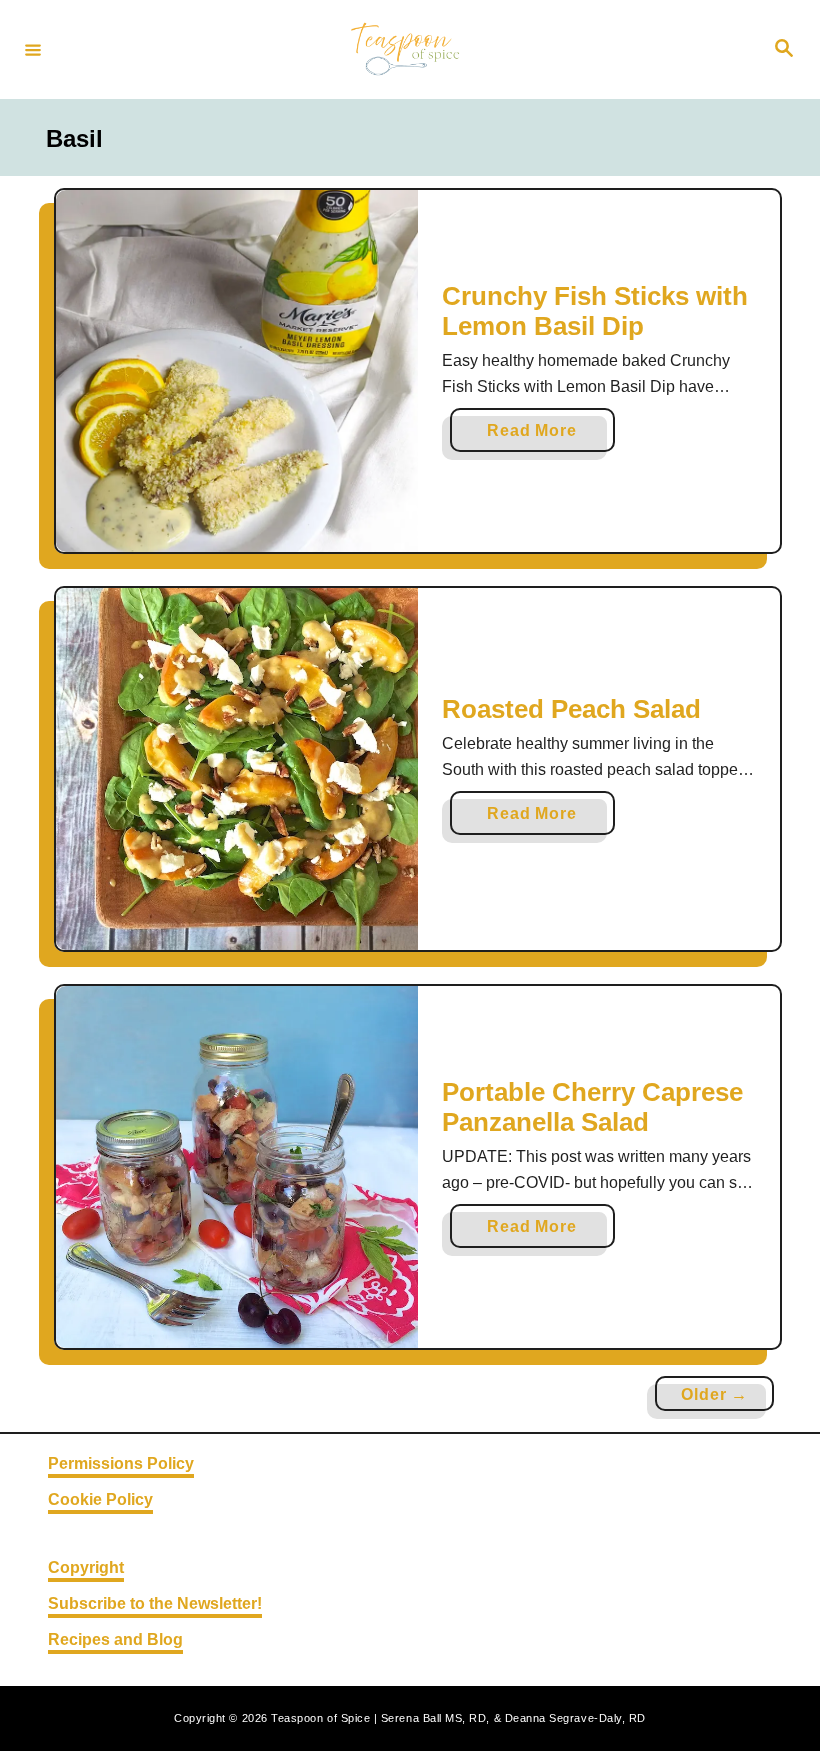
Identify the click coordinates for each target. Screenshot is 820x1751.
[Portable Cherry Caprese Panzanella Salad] (237, 1167)
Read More (538, 436)
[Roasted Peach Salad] (237, 769)
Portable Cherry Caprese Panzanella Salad (592, 1107)
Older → (714, 1394)
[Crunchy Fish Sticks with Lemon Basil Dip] (237, 371)
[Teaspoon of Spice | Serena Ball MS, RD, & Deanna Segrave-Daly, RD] (407, 49)
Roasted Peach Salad (571, 709)
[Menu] (33, 49)
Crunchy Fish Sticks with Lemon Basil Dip (595, 311)
